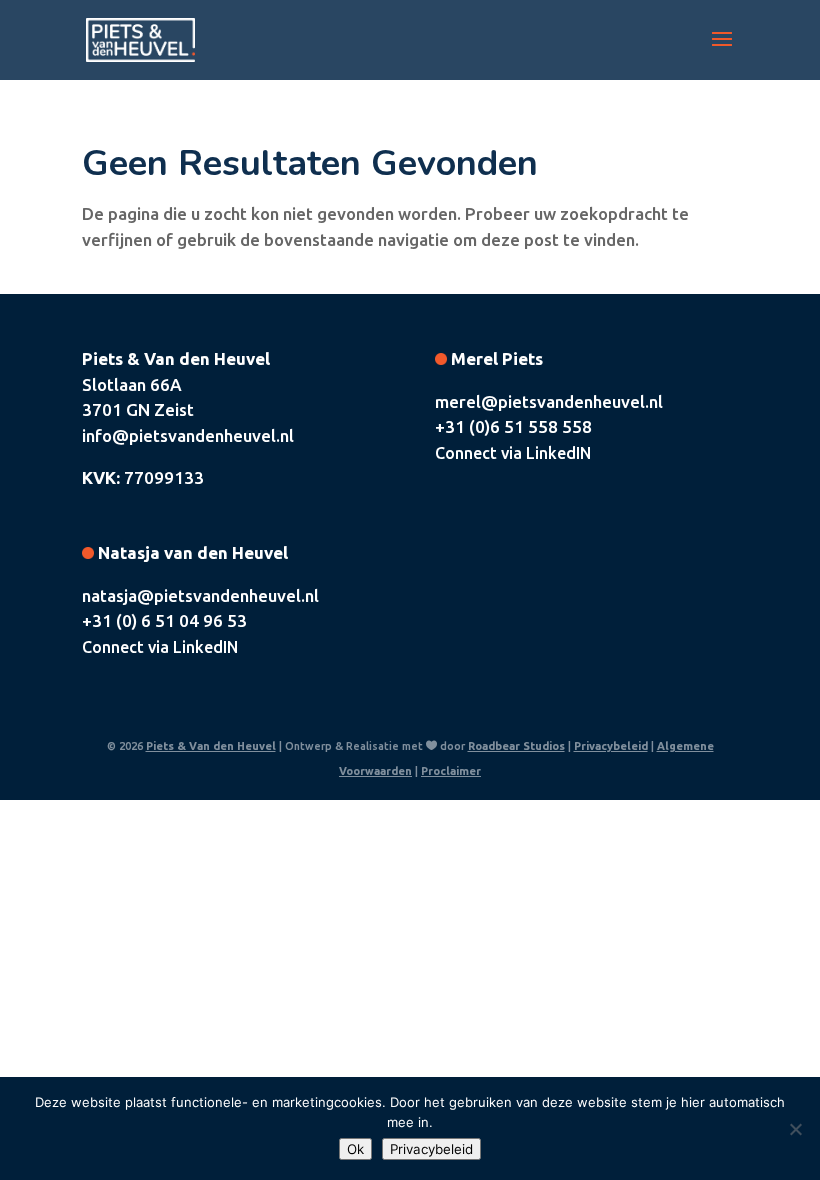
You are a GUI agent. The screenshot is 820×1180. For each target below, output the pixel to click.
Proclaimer (451, 771)
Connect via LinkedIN (513, 453)
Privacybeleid (611, 746)
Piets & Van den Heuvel (211, 746)
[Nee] (795, 1129)
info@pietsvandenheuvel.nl (188, 435)
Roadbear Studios (516, 746)
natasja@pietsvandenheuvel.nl (200, 595)
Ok (355, 1149)
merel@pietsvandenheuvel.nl (549, 401)
